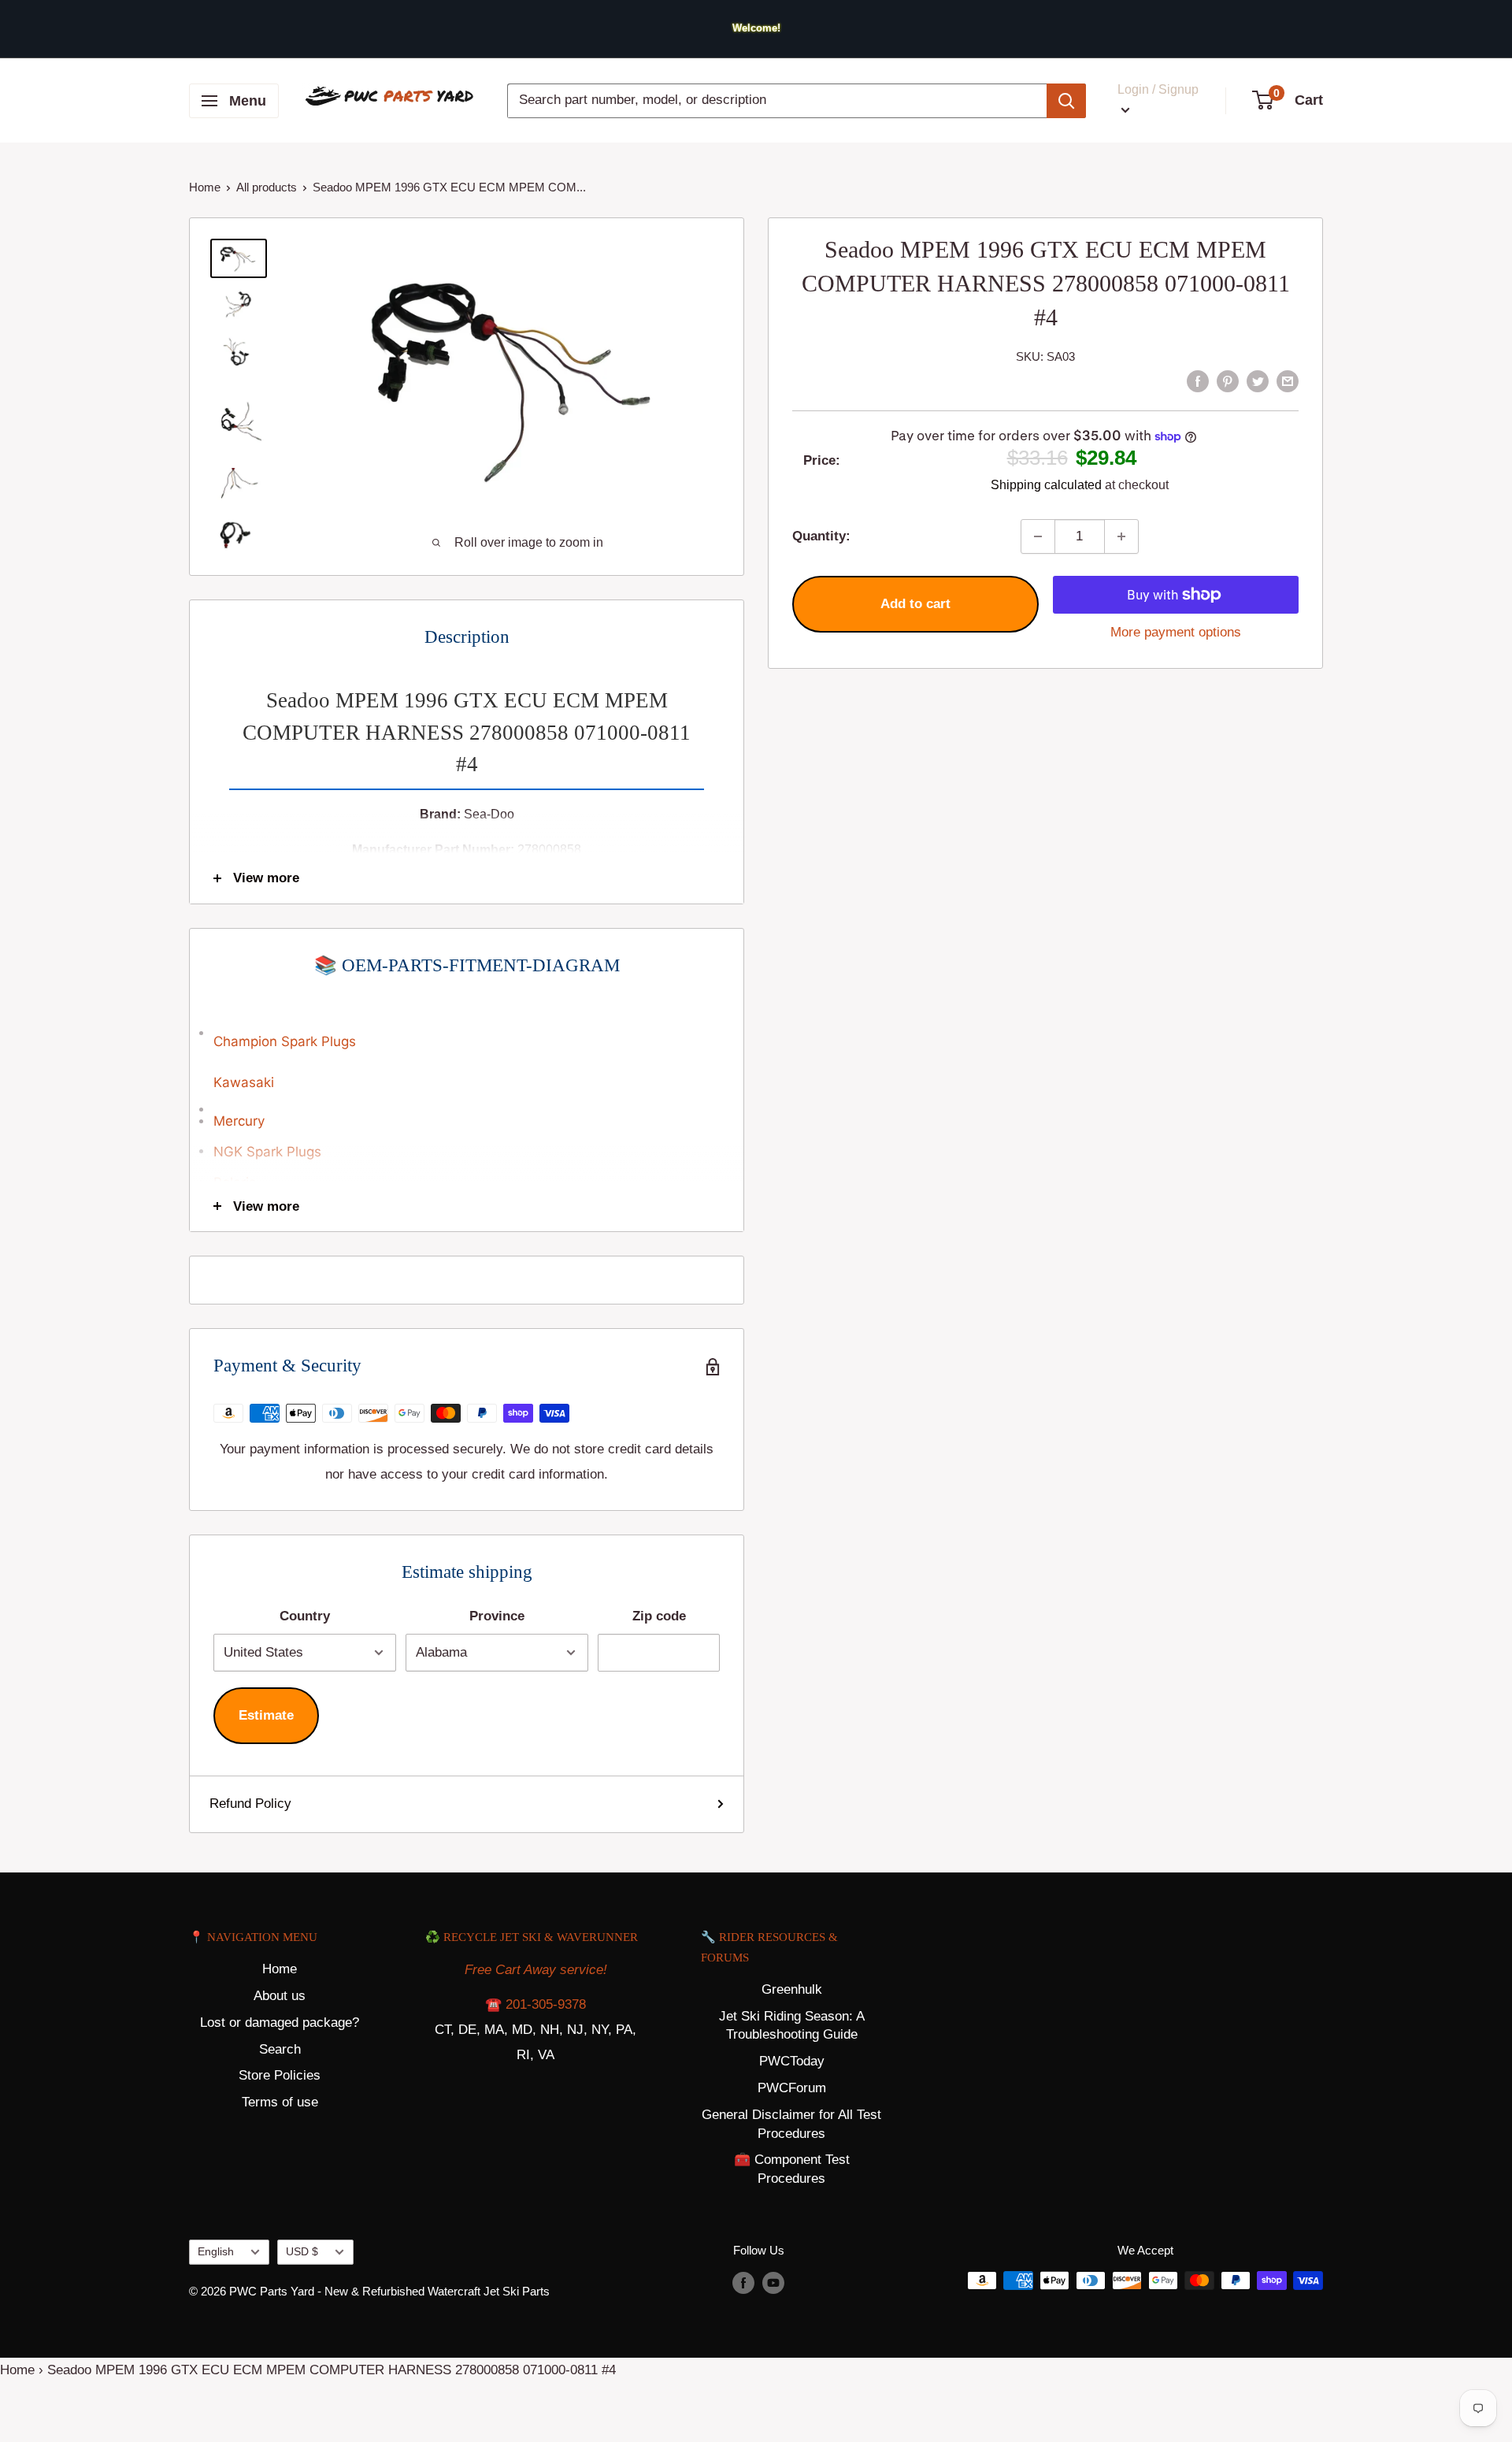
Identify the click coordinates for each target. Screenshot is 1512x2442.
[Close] (937, 1127)
